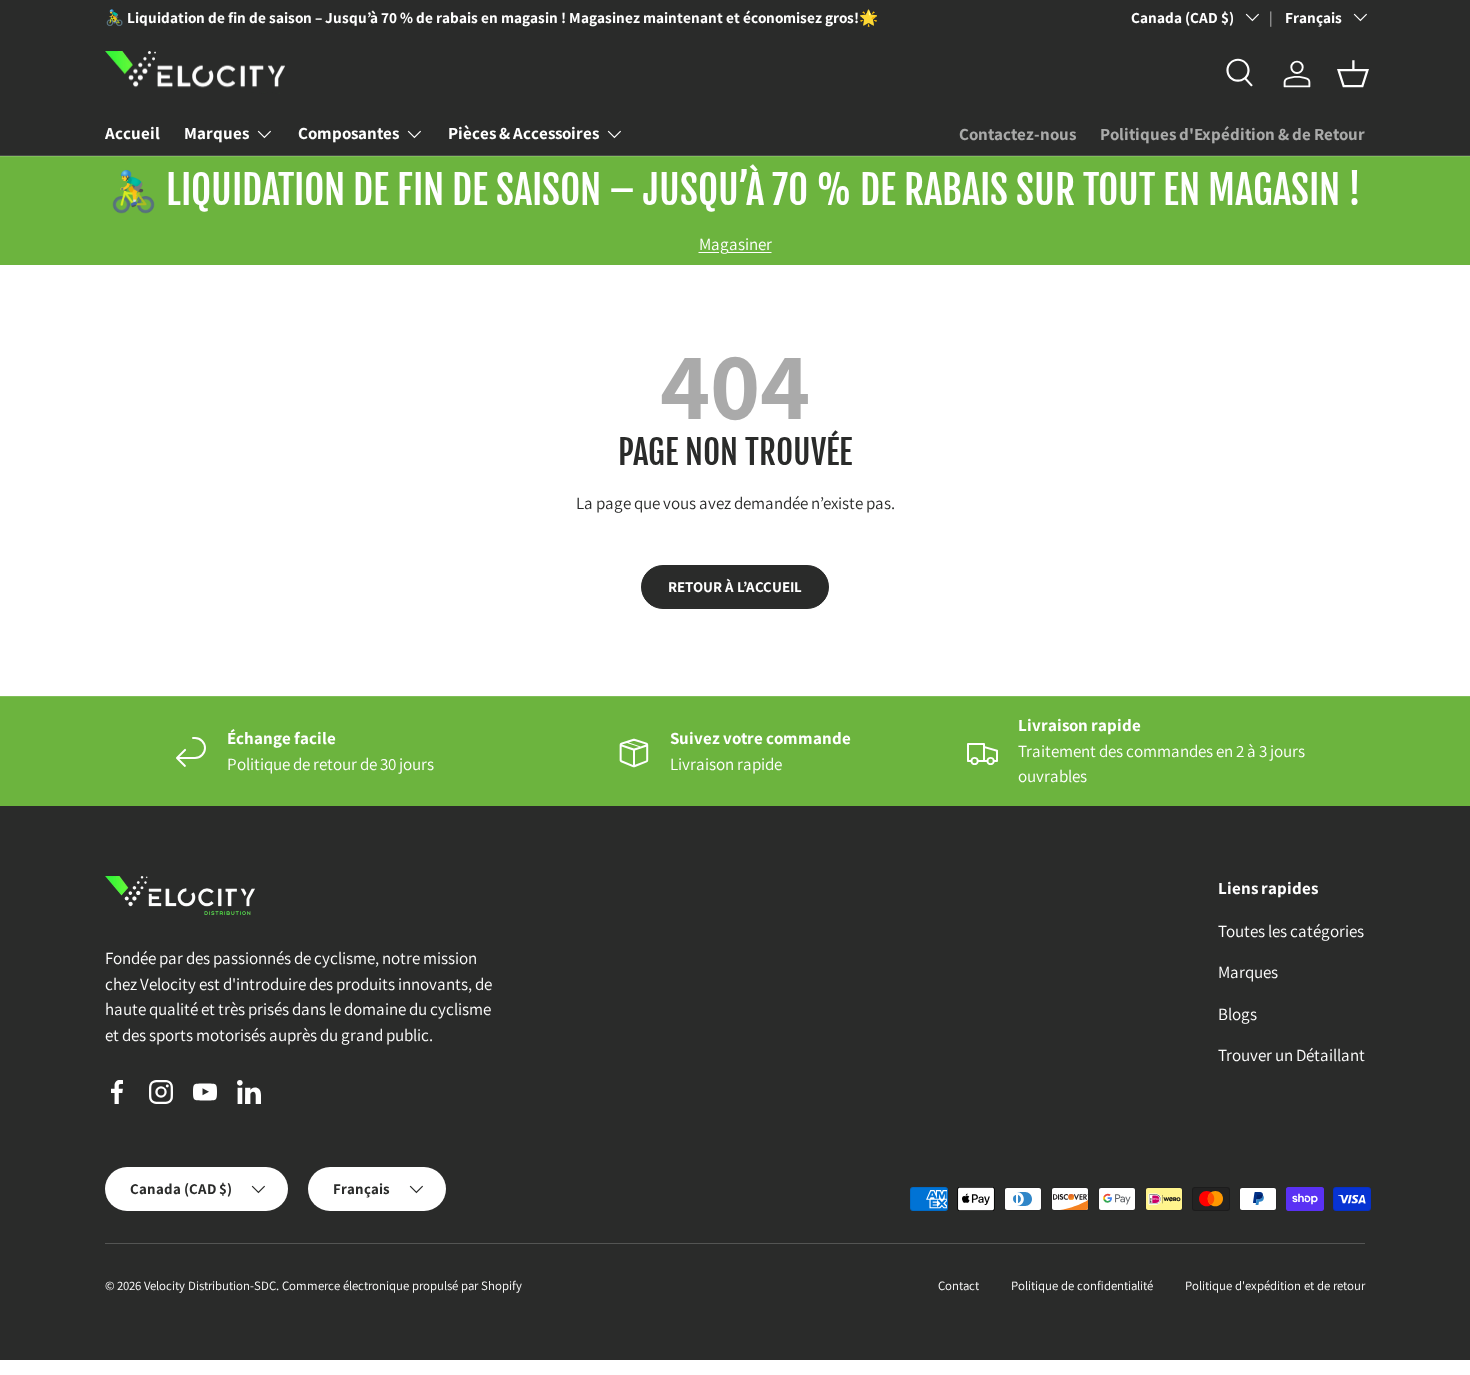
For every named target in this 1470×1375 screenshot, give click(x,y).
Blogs (1237, 1014)
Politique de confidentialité (1082, 1285)
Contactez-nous (1017, 134)
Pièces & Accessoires (523, 133)
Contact (958, 1285)
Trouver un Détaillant (1291, 1055)
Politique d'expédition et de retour (1275, 1285)
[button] (1353, 74)
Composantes (348, 133)
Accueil (132, 133)
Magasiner (735, 244)
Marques (216, 133)
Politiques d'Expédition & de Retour (1232, 134)
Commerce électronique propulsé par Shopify (402, 1285)
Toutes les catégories (1291, 931)
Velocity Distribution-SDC (210, 1285)
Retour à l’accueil (735, 586)
